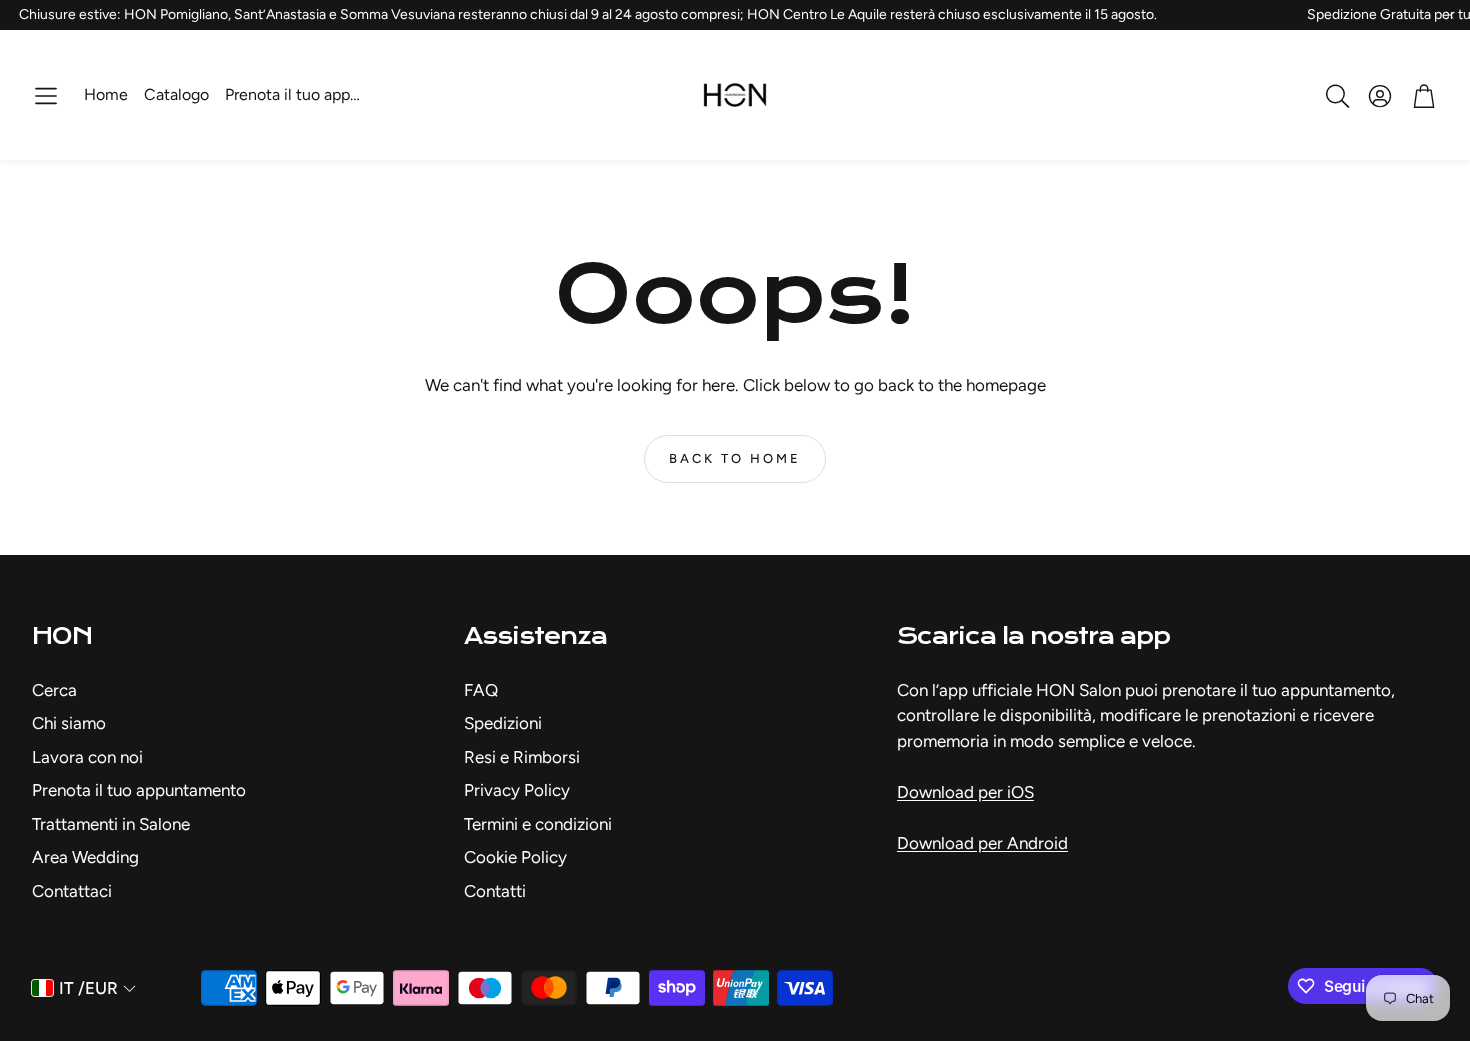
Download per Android (982, 843)
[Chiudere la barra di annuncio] (1450, 15)
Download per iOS (965, 792)
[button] (46, 96)
